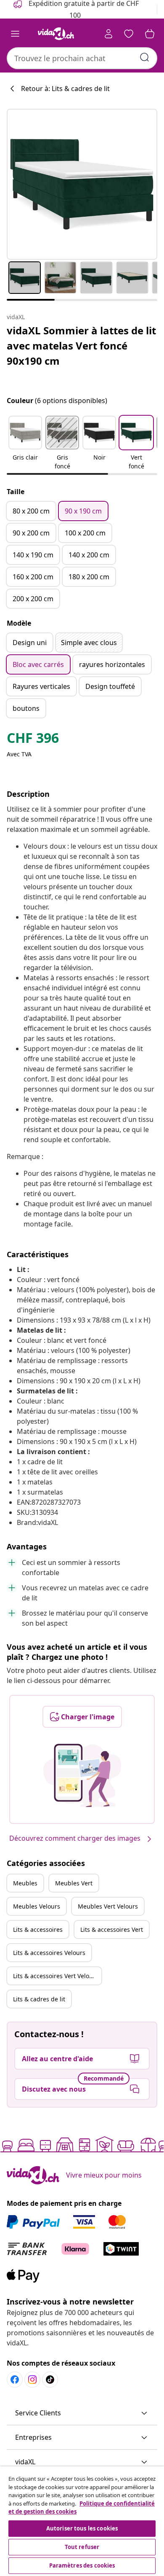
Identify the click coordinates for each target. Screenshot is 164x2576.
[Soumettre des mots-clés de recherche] (145, 57)
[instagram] (32, 2380)
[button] (25, 444)
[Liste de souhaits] (129, 34)
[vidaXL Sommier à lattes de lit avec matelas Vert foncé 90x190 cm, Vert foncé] (82, 184)
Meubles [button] (25, 1883)
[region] (82, 2521)
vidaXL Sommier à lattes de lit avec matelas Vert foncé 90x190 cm (81, 346)
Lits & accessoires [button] (38, 1929)
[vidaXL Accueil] (56, 34)
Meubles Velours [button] (37, 1906)
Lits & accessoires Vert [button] (112, 1929)
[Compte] (108, 34)
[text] (33, 740)
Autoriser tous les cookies (82, 2528)
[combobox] (82, 58)
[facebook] (15, 2380)
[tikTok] (50, 2380)
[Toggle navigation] (15, 34)
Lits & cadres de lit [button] (39, 1999)
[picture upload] (82, 1775)
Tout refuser (82, 2547)
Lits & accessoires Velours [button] (49, 1953)
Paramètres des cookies (82, 2565)
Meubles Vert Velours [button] (108, 1906)
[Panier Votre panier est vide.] (150, 34)
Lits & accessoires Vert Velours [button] (56, 1976)
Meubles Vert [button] (74, 1883)
